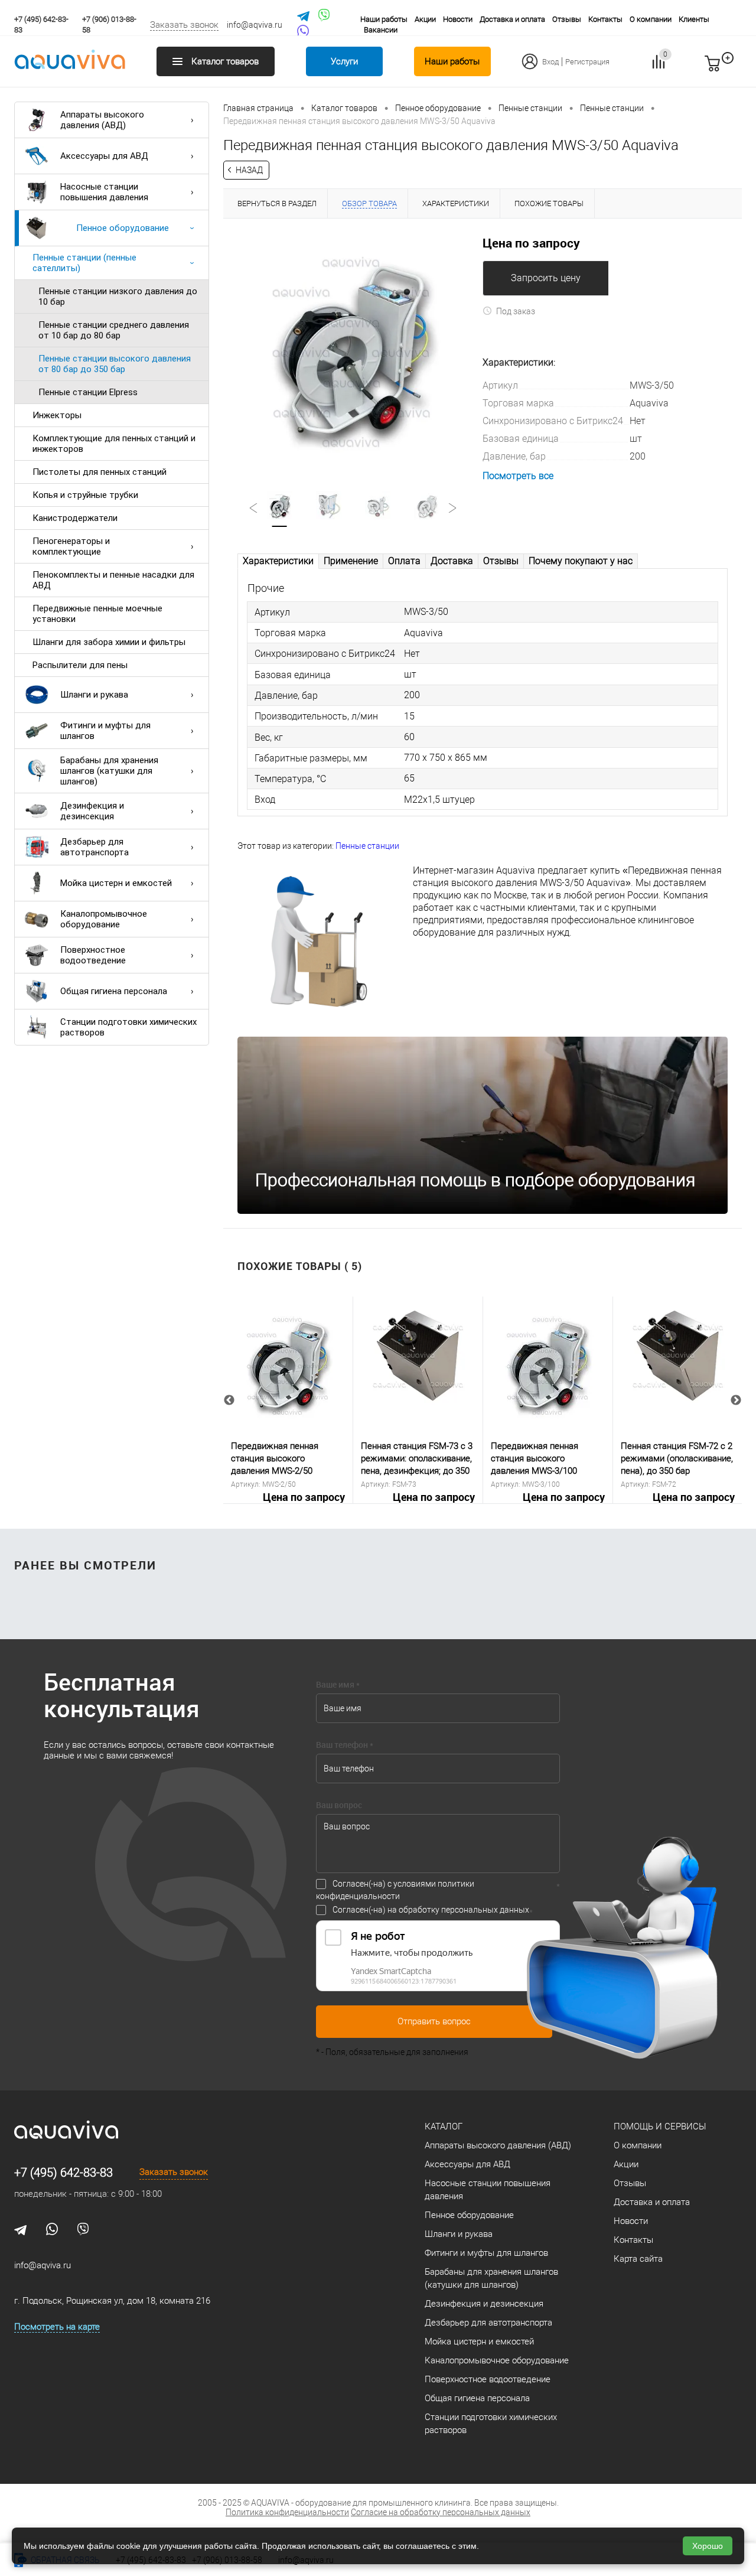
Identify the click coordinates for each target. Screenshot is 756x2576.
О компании (651, 19)
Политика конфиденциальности (287, 2512)
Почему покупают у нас (581, 561)
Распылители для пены (80, 665)
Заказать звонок (184, 25)
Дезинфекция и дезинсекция (92, 811)
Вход (550, 62)
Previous (229, 1401)
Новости (458, 19)
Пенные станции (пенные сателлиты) (84, 263)
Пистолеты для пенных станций (100, 472)
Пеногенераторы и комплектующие (71, 546)
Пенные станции (367, 846)
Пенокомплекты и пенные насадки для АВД (113, 580)
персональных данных (485, 1910)
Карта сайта (638, 2259)
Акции (425, 19)
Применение (351, 561)
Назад (249, 170)
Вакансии (381, 30)
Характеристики (278, 561)
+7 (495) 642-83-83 (63, 2173)
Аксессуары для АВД (104, 156)
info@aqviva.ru (255, 25)
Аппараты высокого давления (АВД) (102, 120)
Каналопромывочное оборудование (104, 919)
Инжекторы (57, 415)
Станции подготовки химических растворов (128, 1027)
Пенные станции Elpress (88, 392)
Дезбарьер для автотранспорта (94, 847)
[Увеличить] (353, 347)
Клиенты (694, 19)
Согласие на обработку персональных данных (441, 2512)
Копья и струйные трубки (85, 495)
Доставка (452, 561)
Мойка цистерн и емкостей (116, 883)
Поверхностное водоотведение (93, 955)
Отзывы (567, 19)
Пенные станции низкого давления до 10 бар (118, 297)
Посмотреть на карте (57, 2327)
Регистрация (587, 62)
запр (734, 69)
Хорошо (708, 2546)
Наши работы (384, 19)
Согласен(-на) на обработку (431, 1910)
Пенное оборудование (123, 228)
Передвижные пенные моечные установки (97, 614)
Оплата (404, 561)
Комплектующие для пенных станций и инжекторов (114, 444)
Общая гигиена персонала (114, 991)
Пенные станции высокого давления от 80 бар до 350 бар (115, 364)
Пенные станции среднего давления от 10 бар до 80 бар (114, 330)
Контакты (605, 19)
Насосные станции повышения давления (104, 192)
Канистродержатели (75, 518)
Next (736, 1401)
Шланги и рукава (94, 695)
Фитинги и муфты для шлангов (105, 731)
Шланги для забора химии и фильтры (109, 642)
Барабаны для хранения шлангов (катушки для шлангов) (109, 771)
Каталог (444, 2126)
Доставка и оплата (512, 19)
